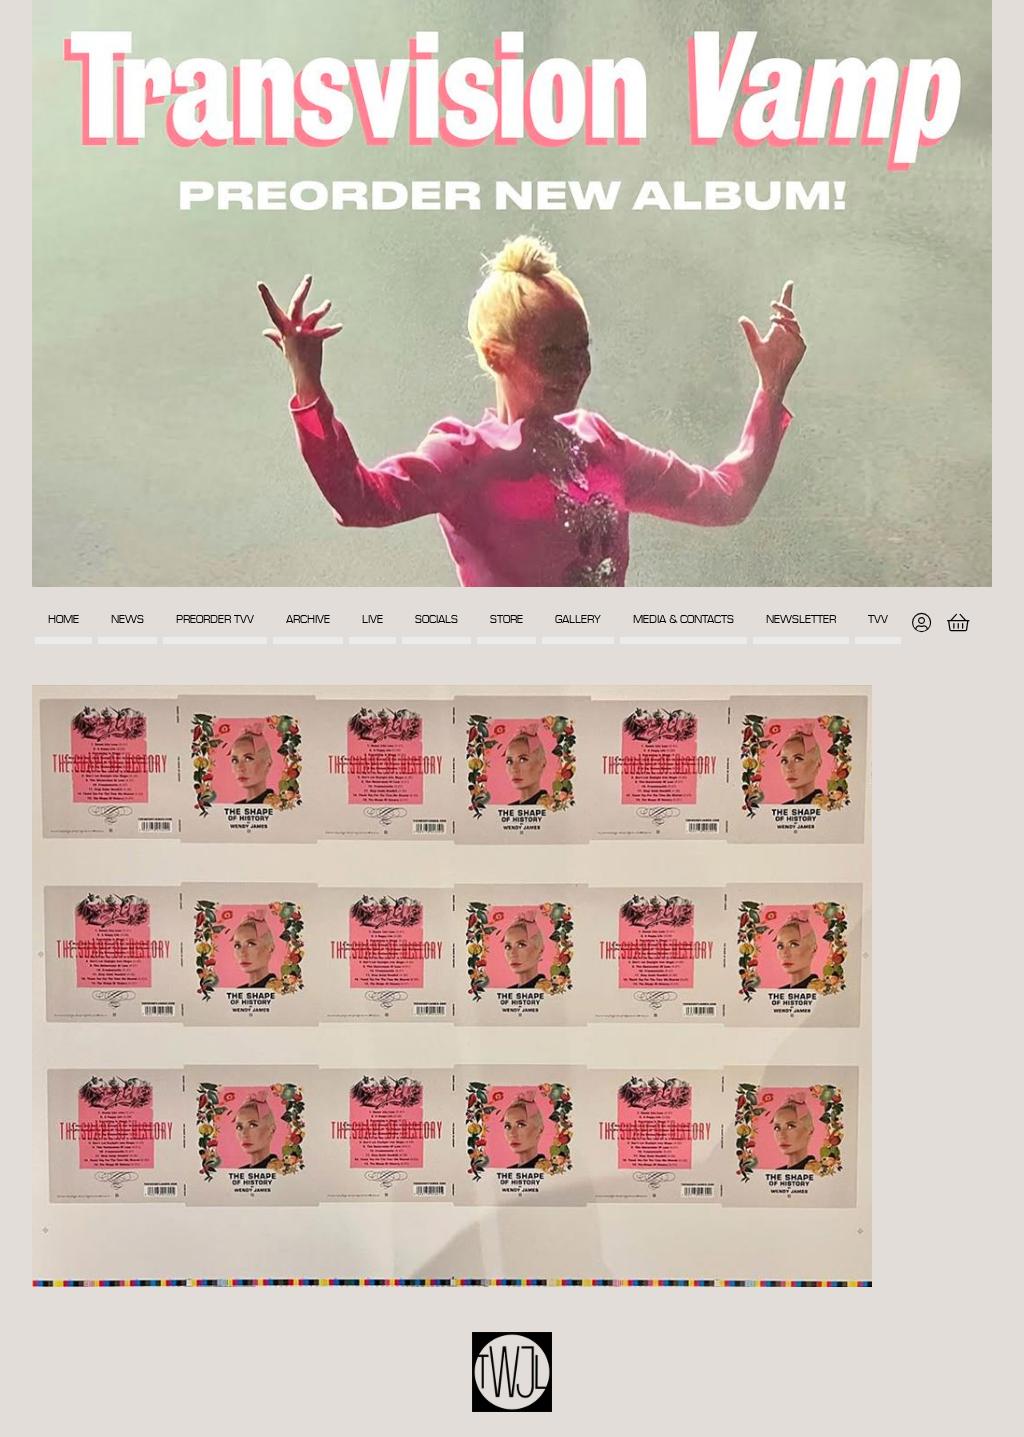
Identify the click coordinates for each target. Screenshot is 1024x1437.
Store (506, 619)
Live (372, 619)
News (127, 619)
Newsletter (801, 619)
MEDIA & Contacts (683, 619)
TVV (878, 619)
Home (63, 619)
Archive (308, 619)
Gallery (578, 619)
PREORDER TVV (215, 619)
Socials (436, 619)
